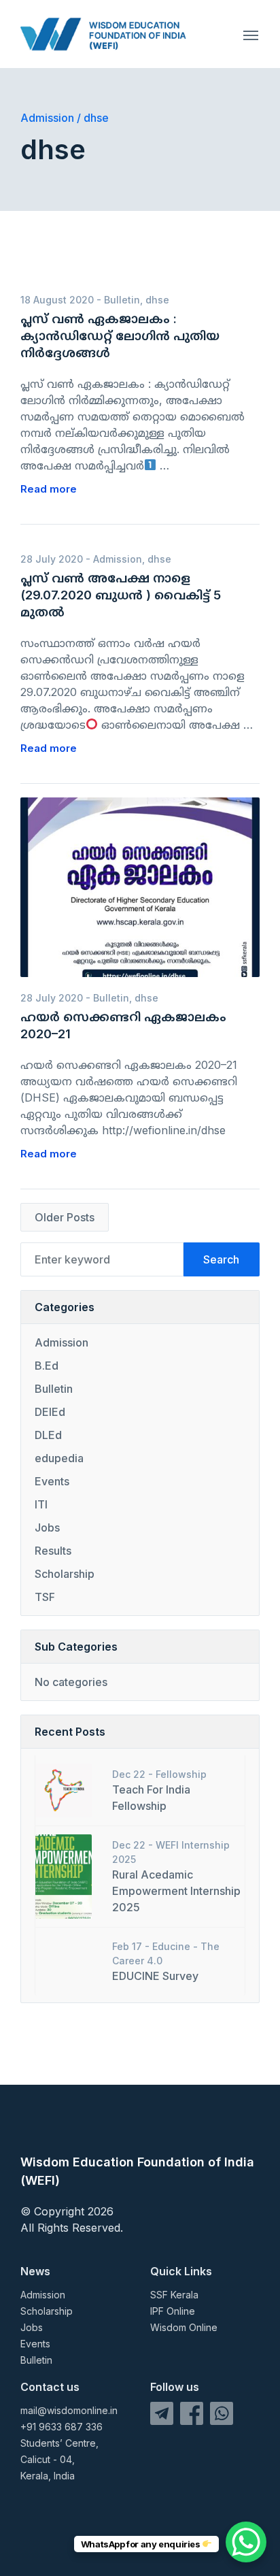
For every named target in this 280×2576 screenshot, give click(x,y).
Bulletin (122, 300)
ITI (41, 1504)
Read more (49, 489)
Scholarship (65, 1574)
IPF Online (173, 2311)
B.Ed (47, 1366)
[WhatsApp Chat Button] (246, 2542)
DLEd (48, 1435)
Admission (118, 559)
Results (53, 1551)
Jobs (47, 1528)
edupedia (59, 1458)
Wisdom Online (184, 2327)
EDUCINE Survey (155, 1976)
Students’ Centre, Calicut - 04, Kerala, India (59, 2459)
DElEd (50, 1412)
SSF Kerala (174, 2295)
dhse (157, 300)
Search (221, 1259)
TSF (45, 1597)
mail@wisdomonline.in (69, 2410)
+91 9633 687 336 (62, 2427)
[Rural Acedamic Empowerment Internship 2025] (64, 1875)
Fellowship (181, 1774)
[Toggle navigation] (251, 34)
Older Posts (65, 1217)
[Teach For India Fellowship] (64, 1789)
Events (52, 1481)
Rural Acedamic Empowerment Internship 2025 (176, 1891)
